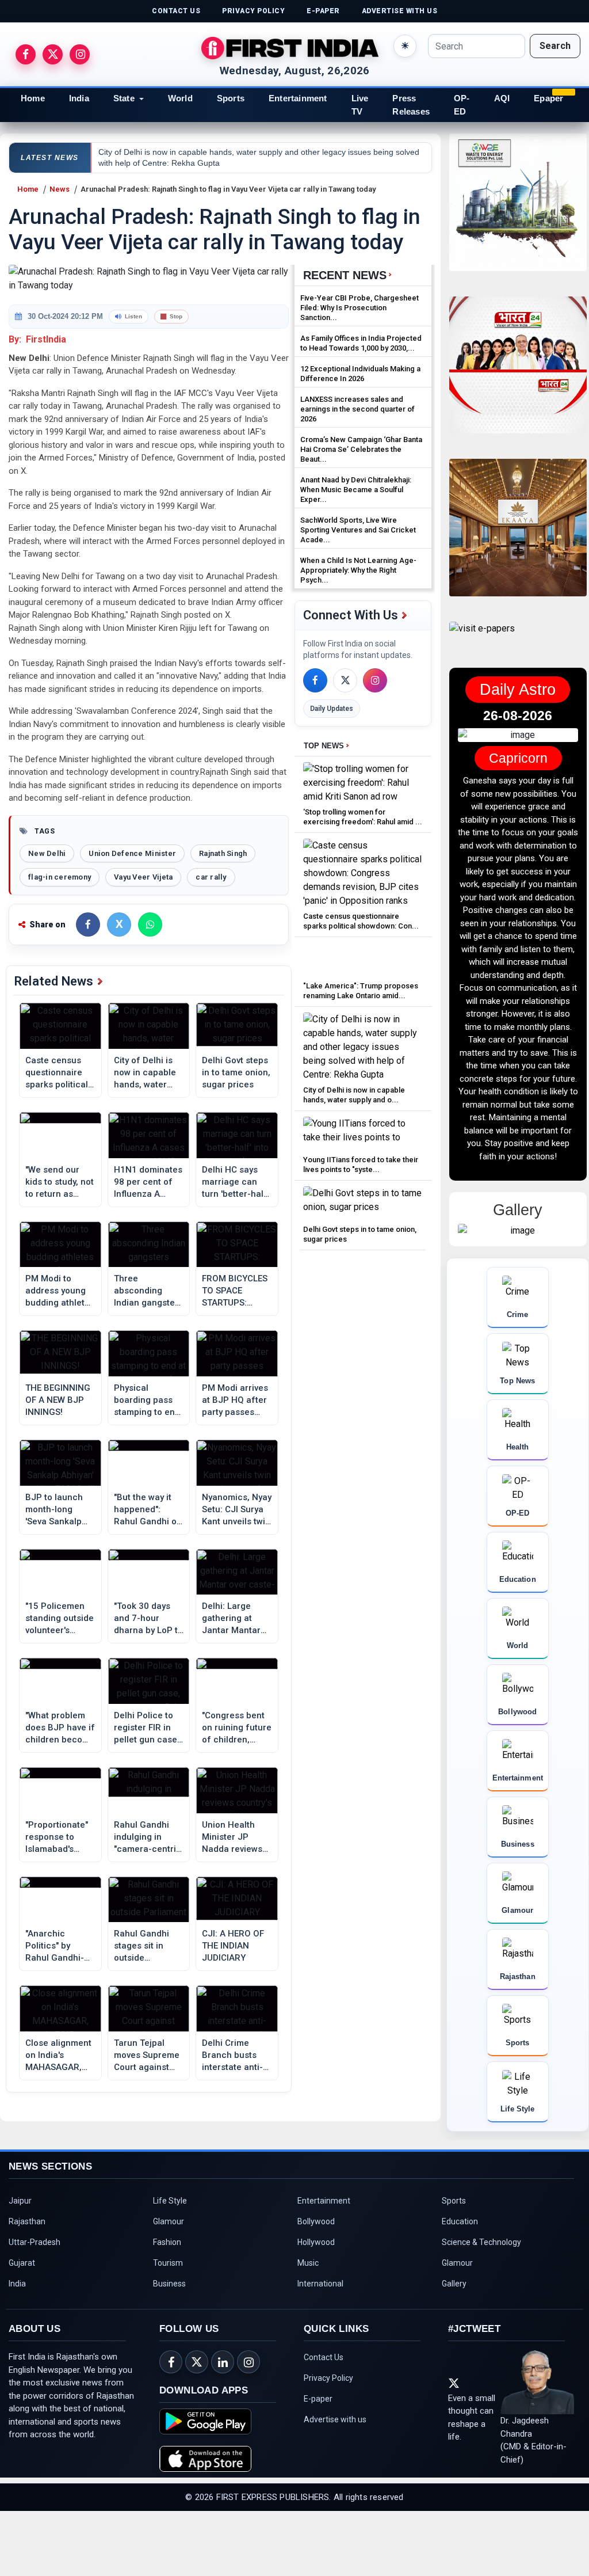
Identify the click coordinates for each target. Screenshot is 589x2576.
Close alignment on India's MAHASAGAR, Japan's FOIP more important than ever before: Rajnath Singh (58, 2056)
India (79, 98)
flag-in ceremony (60, 877)
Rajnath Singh (223, 853)
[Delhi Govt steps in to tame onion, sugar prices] (363, 1203)
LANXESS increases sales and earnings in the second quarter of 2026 (357, 409)
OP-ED (462, 105)
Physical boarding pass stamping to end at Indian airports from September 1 (147, 1401)
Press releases (411, 105)
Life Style (170, 2266)
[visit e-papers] (482, 638)
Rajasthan (27, 2286)
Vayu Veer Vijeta (143, 877)
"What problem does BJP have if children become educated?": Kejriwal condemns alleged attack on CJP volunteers (60, 1728)
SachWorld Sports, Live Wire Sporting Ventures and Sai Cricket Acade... (358, 530)
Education (460, 2286)
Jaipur (20, 2266)
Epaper (548, 98)
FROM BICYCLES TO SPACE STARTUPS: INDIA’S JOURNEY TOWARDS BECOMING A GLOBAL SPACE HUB (235, 1291)
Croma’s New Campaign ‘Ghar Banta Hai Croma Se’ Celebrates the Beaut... (361, 449)
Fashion (167, 2307)
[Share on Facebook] (88, 924)
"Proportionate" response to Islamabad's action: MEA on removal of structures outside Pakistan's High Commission (57, 1837)
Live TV (360, 105)
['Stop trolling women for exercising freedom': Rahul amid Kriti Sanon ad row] (363, 783)
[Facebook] (315, 680)
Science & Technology (481, 2307)
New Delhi (47, 853)
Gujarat (22, 2328)
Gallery (454, 2349)
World (180, 98)
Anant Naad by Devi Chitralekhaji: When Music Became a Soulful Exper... (356, 490)
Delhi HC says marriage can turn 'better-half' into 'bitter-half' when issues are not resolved (236, 1182)
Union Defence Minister (132, 853)
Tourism (168, 2328)
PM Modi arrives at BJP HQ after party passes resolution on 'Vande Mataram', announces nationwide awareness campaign (235, 1401)
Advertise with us (335, 2484)
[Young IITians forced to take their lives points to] (363, 1134)
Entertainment (298, 98)
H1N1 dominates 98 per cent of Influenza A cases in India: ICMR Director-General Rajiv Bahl (148, 1182)
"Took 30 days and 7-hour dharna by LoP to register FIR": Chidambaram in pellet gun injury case (148, 1619)
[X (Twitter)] (345, 680)
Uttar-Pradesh (35, 2307)
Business (169, 2349)
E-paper (318, 2464)
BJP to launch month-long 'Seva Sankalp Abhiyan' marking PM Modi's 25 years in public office (60, 1510)
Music (308, 2328)
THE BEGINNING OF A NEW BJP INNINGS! (58, 1400)
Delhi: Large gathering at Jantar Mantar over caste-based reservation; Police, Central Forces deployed (236, 1619)
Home (33, 98)
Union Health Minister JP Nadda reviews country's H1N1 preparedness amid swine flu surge (233, 1837)
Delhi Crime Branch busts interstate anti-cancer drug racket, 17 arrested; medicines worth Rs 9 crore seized (236, 2056)
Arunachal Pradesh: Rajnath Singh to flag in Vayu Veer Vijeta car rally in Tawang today (228, 189)
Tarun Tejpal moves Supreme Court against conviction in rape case (147, 2056)
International (320, 2349)
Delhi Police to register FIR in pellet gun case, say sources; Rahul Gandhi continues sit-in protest (147, 1728)
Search (555, 46)
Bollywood (316, 2286)
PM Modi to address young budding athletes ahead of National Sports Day (60, 1291)
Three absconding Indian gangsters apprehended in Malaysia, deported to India (148, 1291)
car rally (211, 877)
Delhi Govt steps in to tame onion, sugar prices (236, 1072)
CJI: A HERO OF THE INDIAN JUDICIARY (233, 1946)
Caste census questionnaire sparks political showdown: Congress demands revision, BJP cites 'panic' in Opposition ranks (60, 1073)
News (60, 189)
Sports (231, 98)
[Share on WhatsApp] (150, 924)
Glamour (169, 2286)
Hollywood (316, 2307)
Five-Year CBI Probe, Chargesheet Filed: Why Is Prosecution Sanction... (359, 308)
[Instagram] (375, 680)
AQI (502, 98)
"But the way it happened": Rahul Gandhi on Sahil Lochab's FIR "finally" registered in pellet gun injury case (148, 1510)
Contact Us (324, 2422)
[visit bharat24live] (518, 372)
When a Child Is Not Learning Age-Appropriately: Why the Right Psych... (358, 570)
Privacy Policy (328, 2443)
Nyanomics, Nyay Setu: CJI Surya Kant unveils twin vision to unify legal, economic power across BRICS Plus (237, 1510)
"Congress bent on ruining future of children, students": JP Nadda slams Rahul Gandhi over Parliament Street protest (237, 1728)
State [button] (124, 98)
